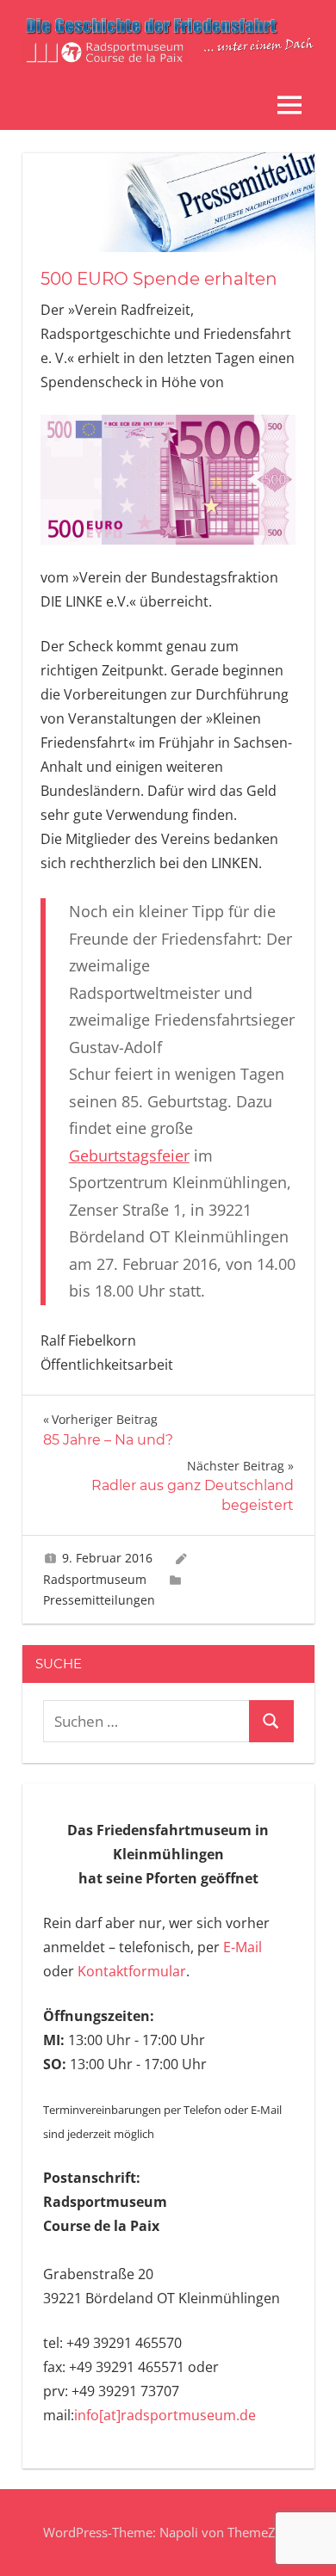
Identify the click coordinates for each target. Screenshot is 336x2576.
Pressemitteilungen (99, 1600)
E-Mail (243, 1947)
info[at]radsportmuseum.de (165, 2415)
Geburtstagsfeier (129, 1156)
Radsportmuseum (95, 1579)
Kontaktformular (132, 1971)
